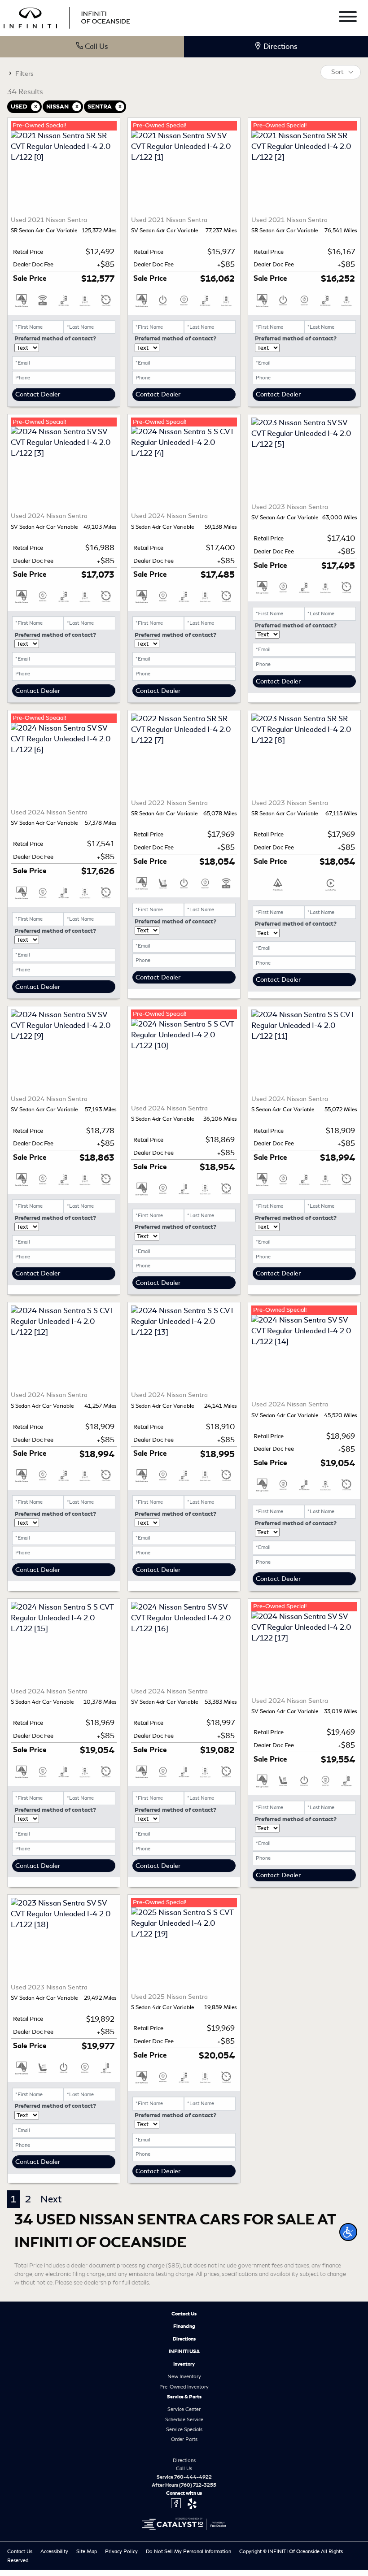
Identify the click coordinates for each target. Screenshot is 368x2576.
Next (51, 2199)
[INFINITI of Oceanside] (68, 16)
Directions (184, 2339)
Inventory (184, 2364)
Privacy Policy (122, 2551)
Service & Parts (184, 2397)
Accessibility (55, 2551)
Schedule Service (184, 2419)
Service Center (184, 2409)
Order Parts (184, 2439)
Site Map (87, 2551)
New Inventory (184, 2376)
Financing (184, 2326)
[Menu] (348, 18)
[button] (348, 2232)
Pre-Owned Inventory (184, 2387)
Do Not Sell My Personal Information (189, 2551)
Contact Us (184, 2314)
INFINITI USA (184, 2351)
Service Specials (184, 2429)
